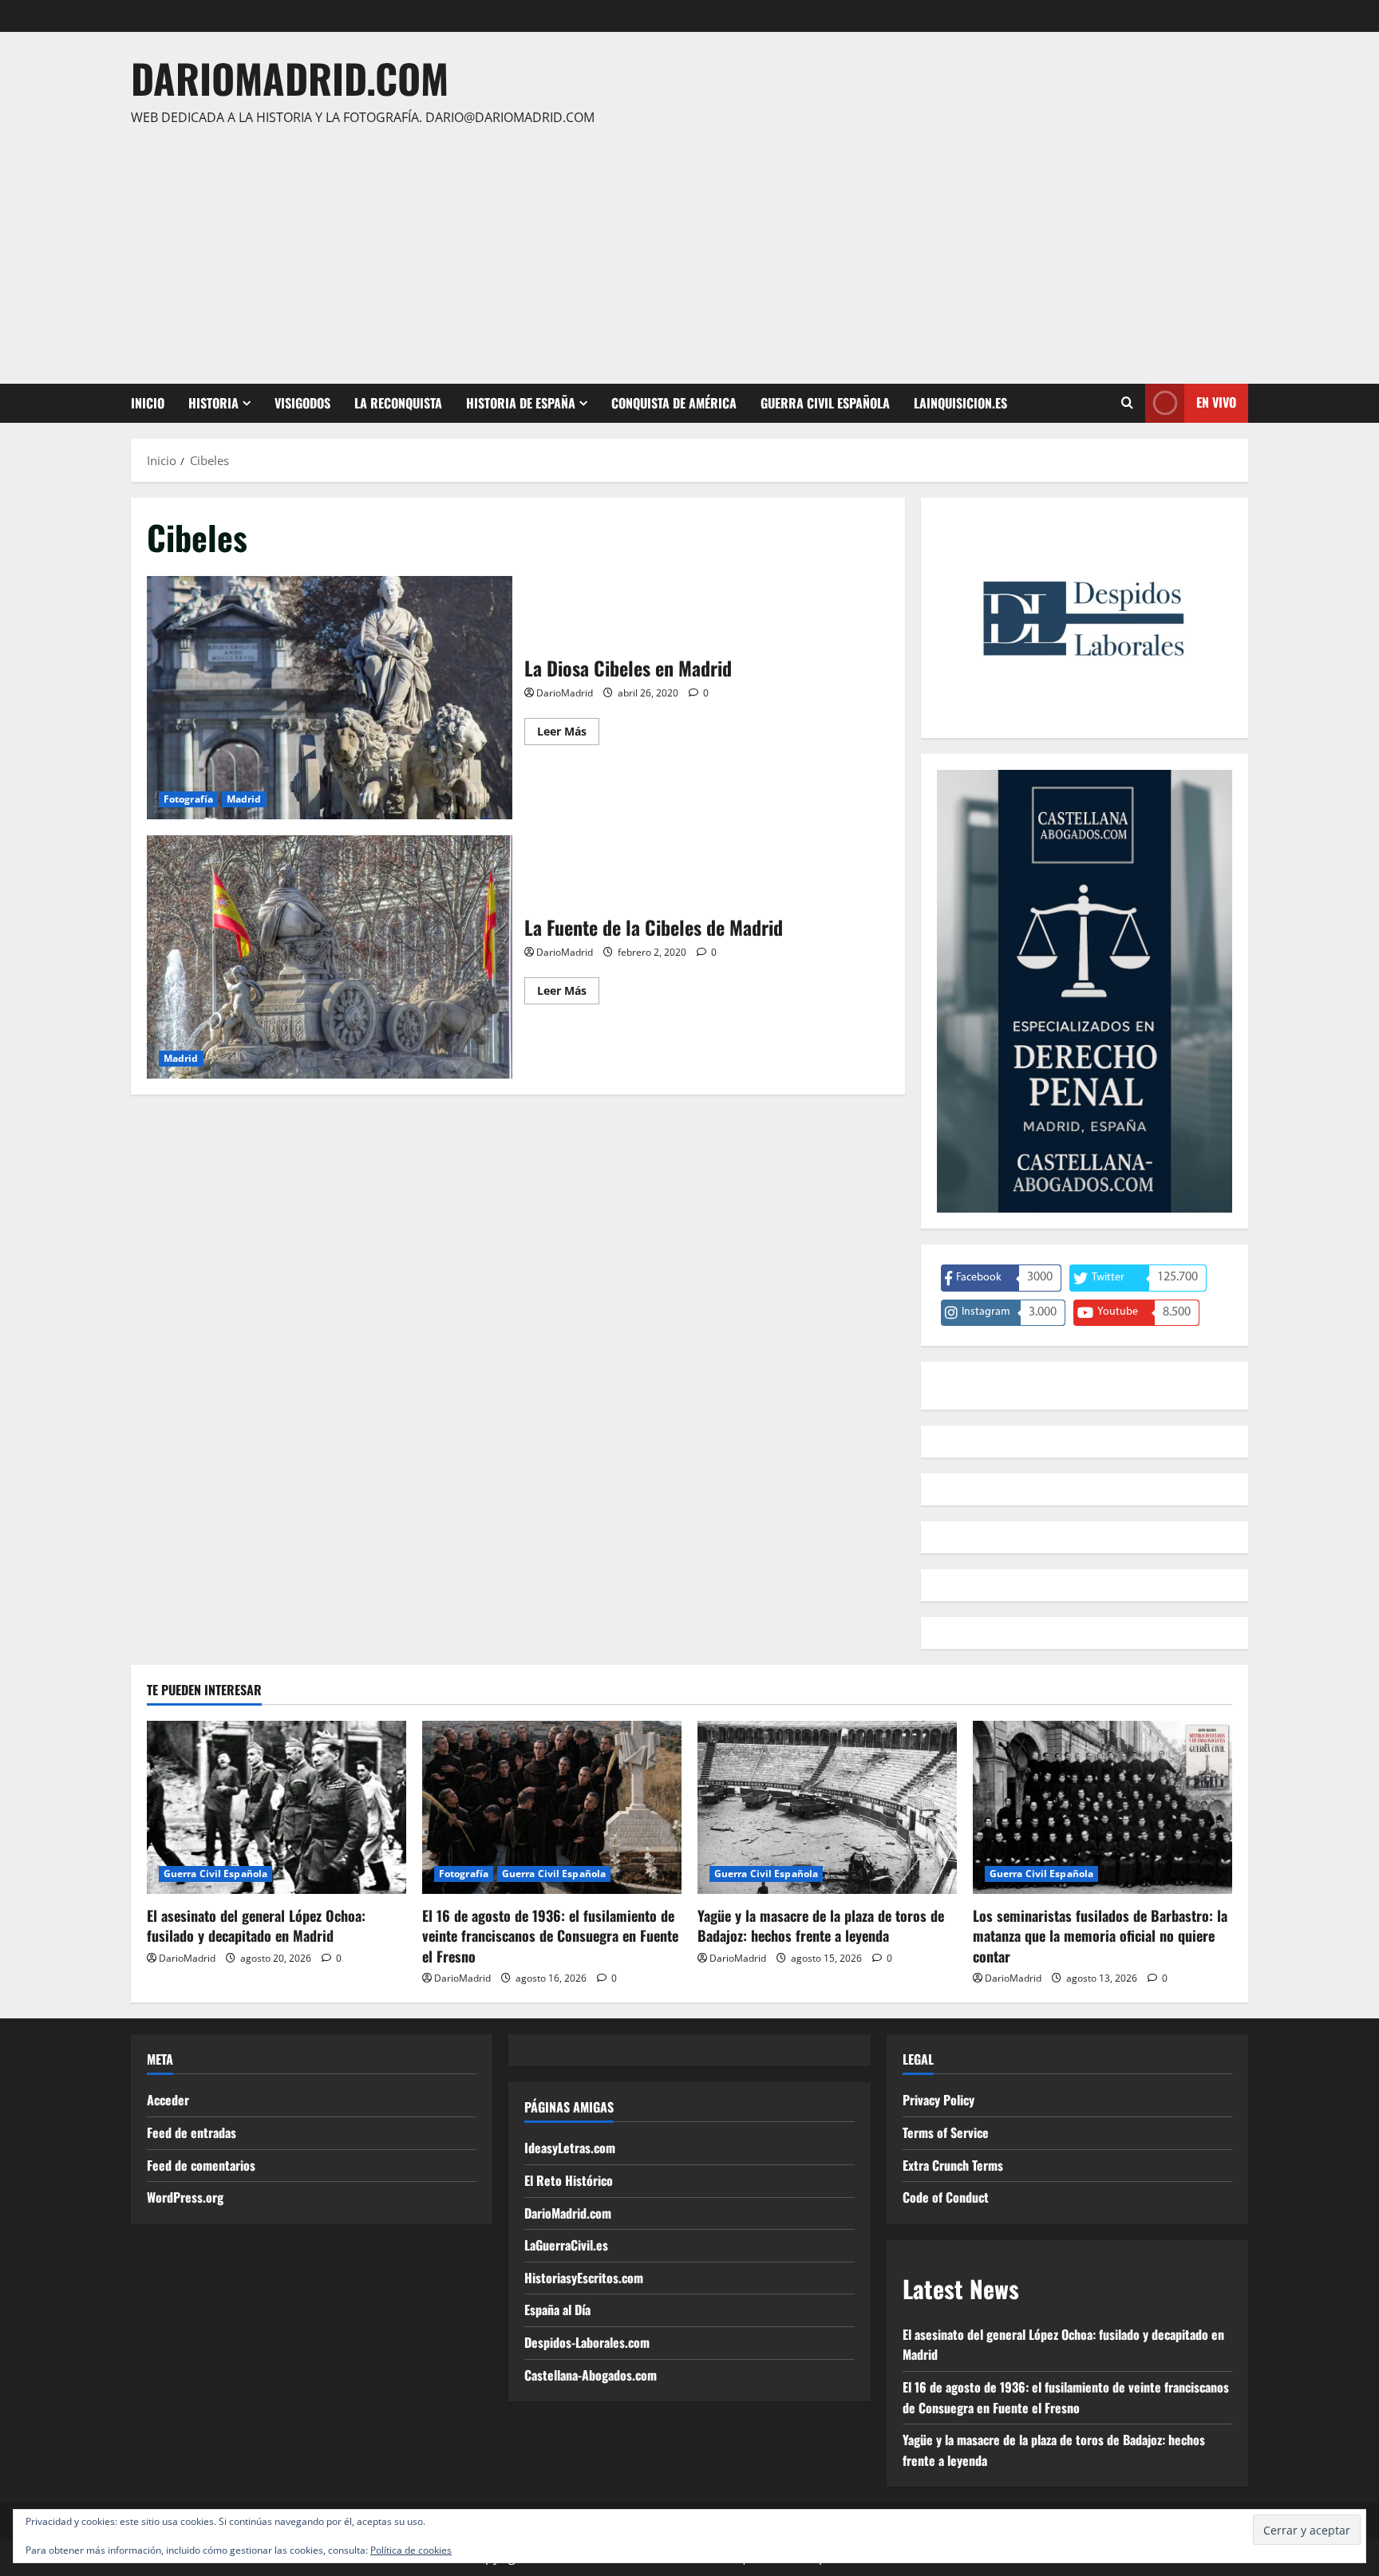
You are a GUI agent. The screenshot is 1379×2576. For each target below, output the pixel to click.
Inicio (148, 403)
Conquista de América (674, 403)
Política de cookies (411, 2550)
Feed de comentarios (201, 2165)
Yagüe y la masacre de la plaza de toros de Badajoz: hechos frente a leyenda (821, 1925)
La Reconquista (398, 403)
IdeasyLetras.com (570, 2148)
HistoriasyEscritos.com (584, 2278)
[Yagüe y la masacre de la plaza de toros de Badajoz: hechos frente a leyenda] (827, 1807)
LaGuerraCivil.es (566, 2245)
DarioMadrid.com (290, 77)
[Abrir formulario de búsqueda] (1127, 403)
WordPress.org (185, 2197)
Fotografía (188, 799)
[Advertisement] (686, 248)
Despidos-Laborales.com (587, 2342)
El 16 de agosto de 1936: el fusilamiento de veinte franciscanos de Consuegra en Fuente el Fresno (550, 1935)
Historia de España (521, 403)
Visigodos (302, 403)
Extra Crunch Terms (953, 2165)
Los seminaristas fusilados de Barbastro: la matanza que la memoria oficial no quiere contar (1100, 1935)
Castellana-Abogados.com (591, 2375)
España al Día (557, 2310)
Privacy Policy (938, 2100)
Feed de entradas (192, 2132)
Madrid (244, 799)
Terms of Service (946, 2132)
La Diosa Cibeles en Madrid (330, 698)
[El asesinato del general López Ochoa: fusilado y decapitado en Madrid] (277, 1807)
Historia (213, 403)
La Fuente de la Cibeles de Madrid (330, 957)
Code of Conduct (946, 2197)
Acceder (168, 2100)
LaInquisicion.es (960, 403)
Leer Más (568, 734)
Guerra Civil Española (825, 403)
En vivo (1216, 402)
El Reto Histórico (569, 2180)
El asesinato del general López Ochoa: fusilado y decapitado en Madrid (256, 1925)
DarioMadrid (565, 693)
